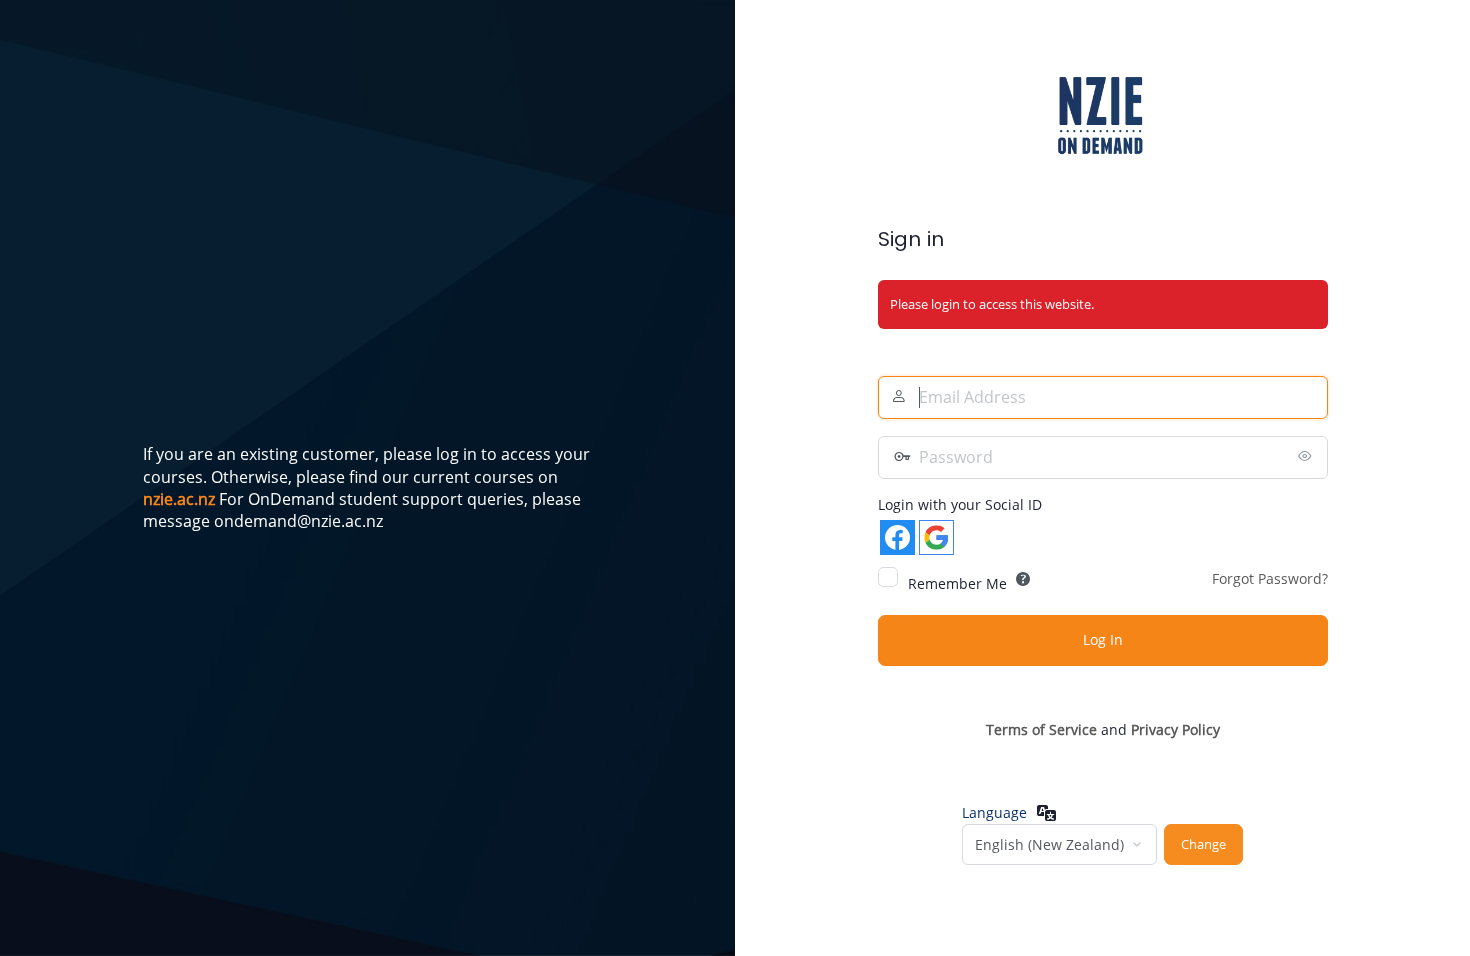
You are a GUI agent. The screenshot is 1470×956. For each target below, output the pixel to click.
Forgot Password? (1270, 578)
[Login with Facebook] (897, 537)
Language (994, 812)
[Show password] (1308, 456)
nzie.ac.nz (179, 499)
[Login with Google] (936, 537)
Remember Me (957, 583)
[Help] (1023, 579)
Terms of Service (1041, 729)
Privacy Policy (1175, 729)
